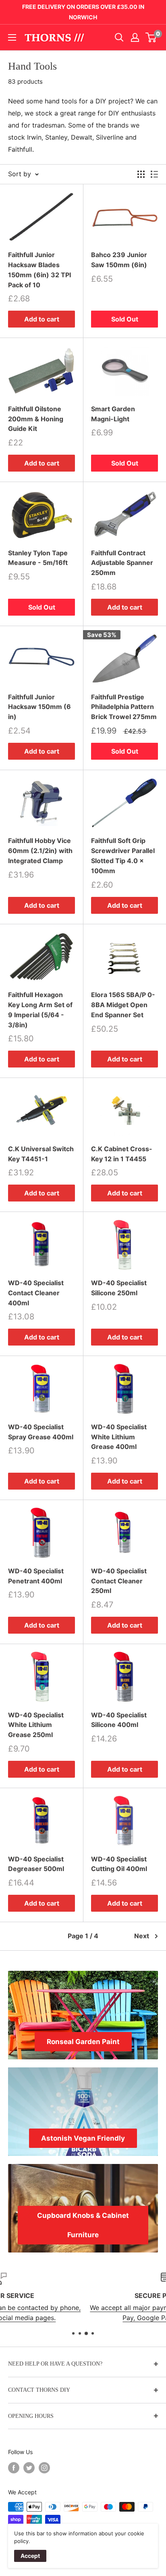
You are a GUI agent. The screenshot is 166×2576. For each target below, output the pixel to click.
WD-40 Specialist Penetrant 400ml (36, 1576)
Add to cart (42, 319)
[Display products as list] (154, 174)
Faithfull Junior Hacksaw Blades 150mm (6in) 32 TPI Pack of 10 (39, 270)
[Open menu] (12, 37)
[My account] (135, 37)
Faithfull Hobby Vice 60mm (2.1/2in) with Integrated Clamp (40, 851)
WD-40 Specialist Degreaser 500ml (36, 1864)
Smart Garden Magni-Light (113, 414)
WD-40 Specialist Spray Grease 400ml (41, 1432)
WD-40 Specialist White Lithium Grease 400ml (119, 1437)
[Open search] (119, 37)
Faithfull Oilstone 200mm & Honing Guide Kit (36, 419)
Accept (30, 2556)
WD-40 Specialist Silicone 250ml (119, 1288)
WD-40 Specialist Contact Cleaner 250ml (119, 1581)
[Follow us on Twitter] (29, 2468)
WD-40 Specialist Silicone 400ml (119, 1720)
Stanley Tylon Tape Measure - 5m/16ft (38, 558)
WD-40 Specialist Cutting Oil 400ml (119, 1864)
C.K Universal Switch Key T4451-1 (41, 1154)
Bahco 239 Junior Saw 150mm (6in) (119, 260)
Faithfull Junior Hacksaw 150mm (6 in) (39, 707)
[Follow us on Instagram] (44, 2468)
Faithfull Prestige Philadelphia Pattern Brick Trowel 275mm (124, 707)
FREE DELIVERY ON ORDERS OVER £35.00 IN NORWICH (83, 12)
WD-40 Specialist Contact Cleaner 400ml (36, 1293)
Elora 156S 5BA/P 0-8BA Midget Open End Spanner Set (123, 1005)
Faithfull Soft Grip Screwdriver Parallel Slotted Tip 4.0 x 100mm (123, 855)
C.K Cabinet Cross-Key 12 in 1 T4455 (122, 1154)
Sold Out (125, 319)
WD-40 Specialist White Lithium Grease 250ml (36, 1725)
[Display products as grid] (141, 174)
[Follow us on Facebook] (14, 2468)
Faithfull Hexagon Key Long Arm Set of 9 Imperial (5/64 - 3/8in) (40, 1010)
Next (142, 1936)
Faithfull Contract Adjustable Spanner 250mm (122, 563)
